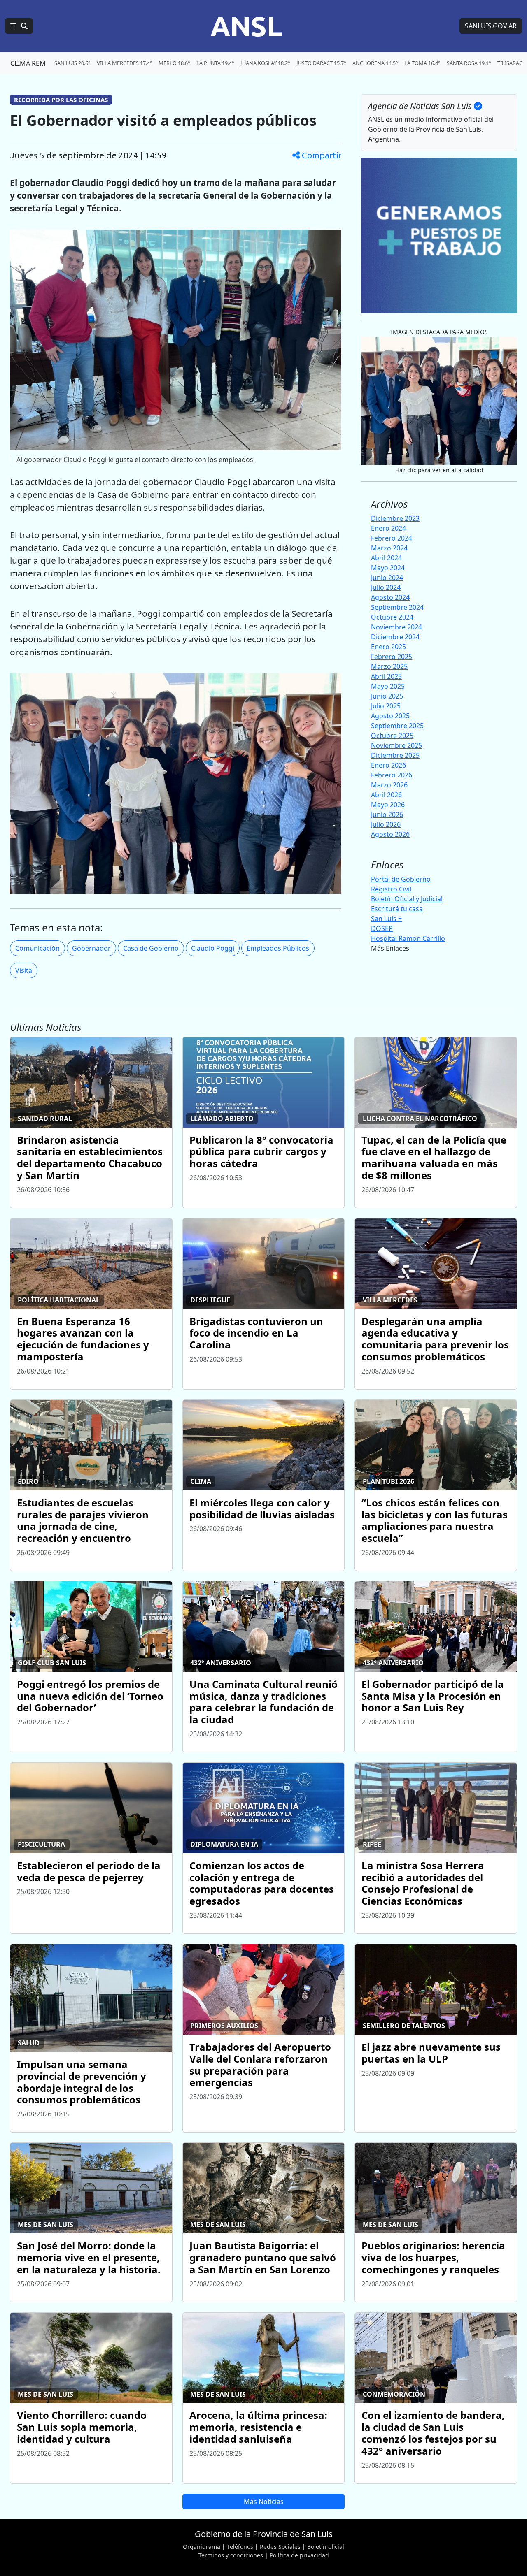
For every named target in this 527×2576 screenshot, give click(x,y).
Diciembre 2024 (395, 637)
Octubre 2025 (392, 736)
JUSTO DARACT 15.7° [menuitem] (321, 63)
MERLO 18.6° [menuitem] (174, 63)
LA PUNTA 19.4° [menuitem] (215, 63)
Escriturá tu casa (397, 909)
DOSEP (382, 928)
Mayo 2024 (388, 568)
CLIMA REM (28, 63)
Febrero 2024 (392, 538)
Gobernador (91, 948)
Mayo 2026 (388, 805)
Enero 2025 (388, 647)
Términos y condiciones (231, 2555)
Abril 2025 (386, 676)
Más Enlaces (390, 948)
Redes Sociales (280, 2547)
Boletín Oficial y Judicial (407, 899)
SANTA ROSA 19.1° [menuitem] (469, 63)
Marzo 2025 (389, 666)
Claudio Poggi (213, 948)
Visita (24, 970)
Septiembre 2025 (397, 726)
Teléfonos (240, 2547)
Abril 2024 (386, 558)
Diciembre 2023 (395, 518)
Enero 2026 (388, 765)
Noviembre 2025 (396, 745)
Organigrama (202, 2547)
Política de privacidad (299, 2555)
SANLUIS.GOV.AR (491, 26)
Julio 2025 (386, 706)
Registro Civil (391, 889)
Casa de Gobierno (151, 948)
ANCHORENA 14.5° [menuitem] (375, 63)
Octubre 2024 (392, 617)
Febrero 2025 (392, 657)
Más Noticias (264, 2502)
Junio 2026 (387, 815)
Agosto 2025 (390, 716)
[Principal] (19, 26)
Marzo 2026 (389, 785)
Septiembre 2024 (397, 607)
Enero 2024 (388, 528)
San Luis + (386, 919)
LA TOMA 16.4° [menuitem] (422, 63)
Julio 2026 (386, 824)
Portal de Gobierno (401, 879)
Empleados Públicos (278, 948)
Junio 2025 (387, 696)
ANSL (246, 26)
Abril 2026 (386, 795)
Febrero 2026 (392, 775)
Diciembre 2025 (395, 755)
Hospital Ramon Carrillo (408, 938)
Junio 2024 (387, 578)
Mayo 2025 (388, 686)
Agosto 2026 (390, 834)
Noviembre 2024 (396, 627)
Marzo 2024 (389, 548)
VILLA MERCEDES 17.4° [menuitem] (124, 63)
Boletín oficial (326, 2547)
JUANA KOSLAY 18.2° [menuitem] (265, 63)
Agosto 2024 (390, 597)
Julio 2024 (386, 587)
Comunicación (37, 948)
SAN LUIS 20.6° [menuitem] (72, 63)
